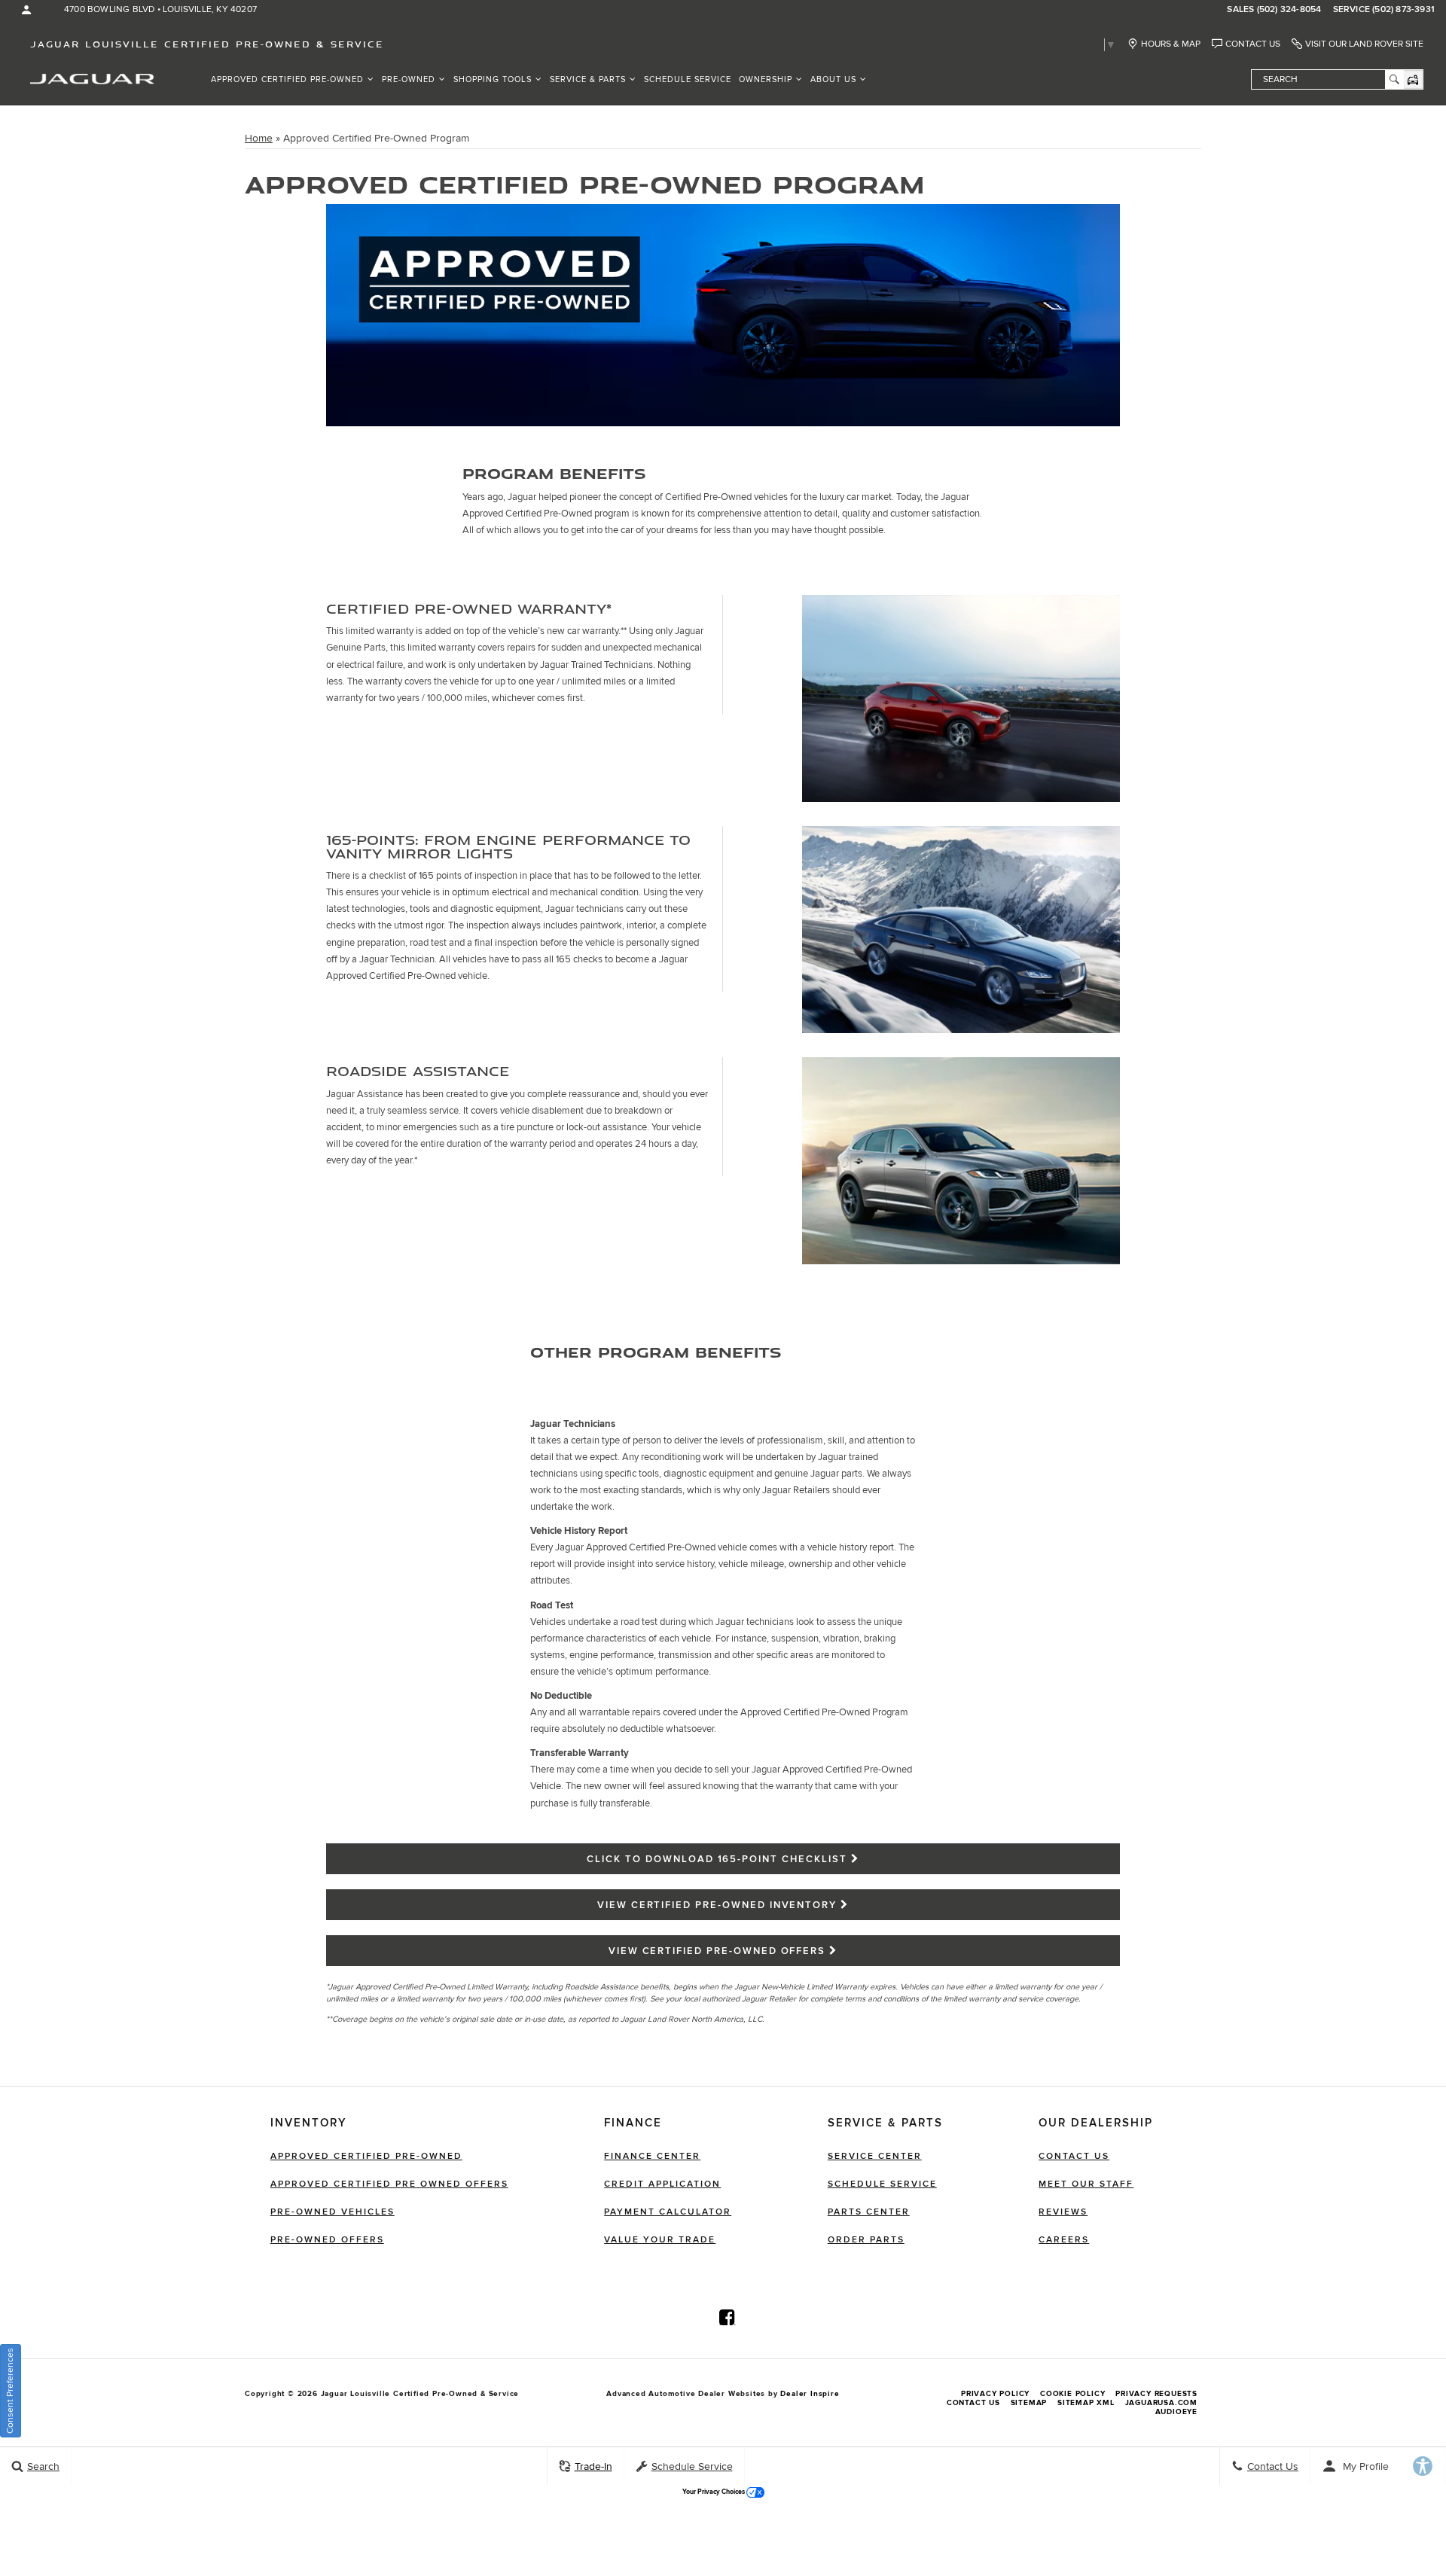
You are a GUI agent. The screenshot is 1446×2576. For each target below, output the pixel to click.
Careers (1064, 2240)
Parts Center (869, 2212)
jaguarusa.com (1161, 2403)
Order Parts (866, 2240)
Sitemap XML (1086, 2403)
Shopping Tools (493, 79)
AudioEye (1176, 2412)
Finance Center (652, 2156)
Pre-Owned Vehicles (333, 2212)
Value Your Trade (660, 2240)
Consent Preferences (10, 2391)
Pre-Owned (409, 79)
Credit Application (662, 2184)
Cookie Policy (1072, 2394)
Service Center (875, 2156)
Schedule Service (688, 79)
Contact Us (1253, 44)
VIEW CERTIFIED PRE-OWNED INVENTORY (717, 1905)
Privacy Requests (1156, 2394)
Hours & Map (1171, 44)
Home (259, 138)
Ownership (766, 79)
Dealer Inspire (810, 2394)
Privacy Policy (995, 2394)
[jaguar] (92, 78)
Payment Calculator (668, 2212)
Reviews (1063, 2212)
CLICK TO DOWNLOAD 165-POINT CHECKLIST (717, 1859)
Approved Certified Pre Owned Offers (389, 2184)
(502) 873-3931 (1403, 10)
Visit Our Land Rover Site (1364, 44)
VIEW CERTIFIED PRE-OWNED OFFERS (717, 1951)
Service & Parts (588, 79)
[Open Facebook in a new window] (728, 2317)
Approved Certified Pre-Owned (287, 79)
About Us (833, 79)
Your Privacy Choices (714, 2492)
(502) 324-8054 (1289, 10)
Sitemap (1029, 2403)
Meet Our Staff (1086, 2184)
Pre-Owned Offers (327, 2240)
